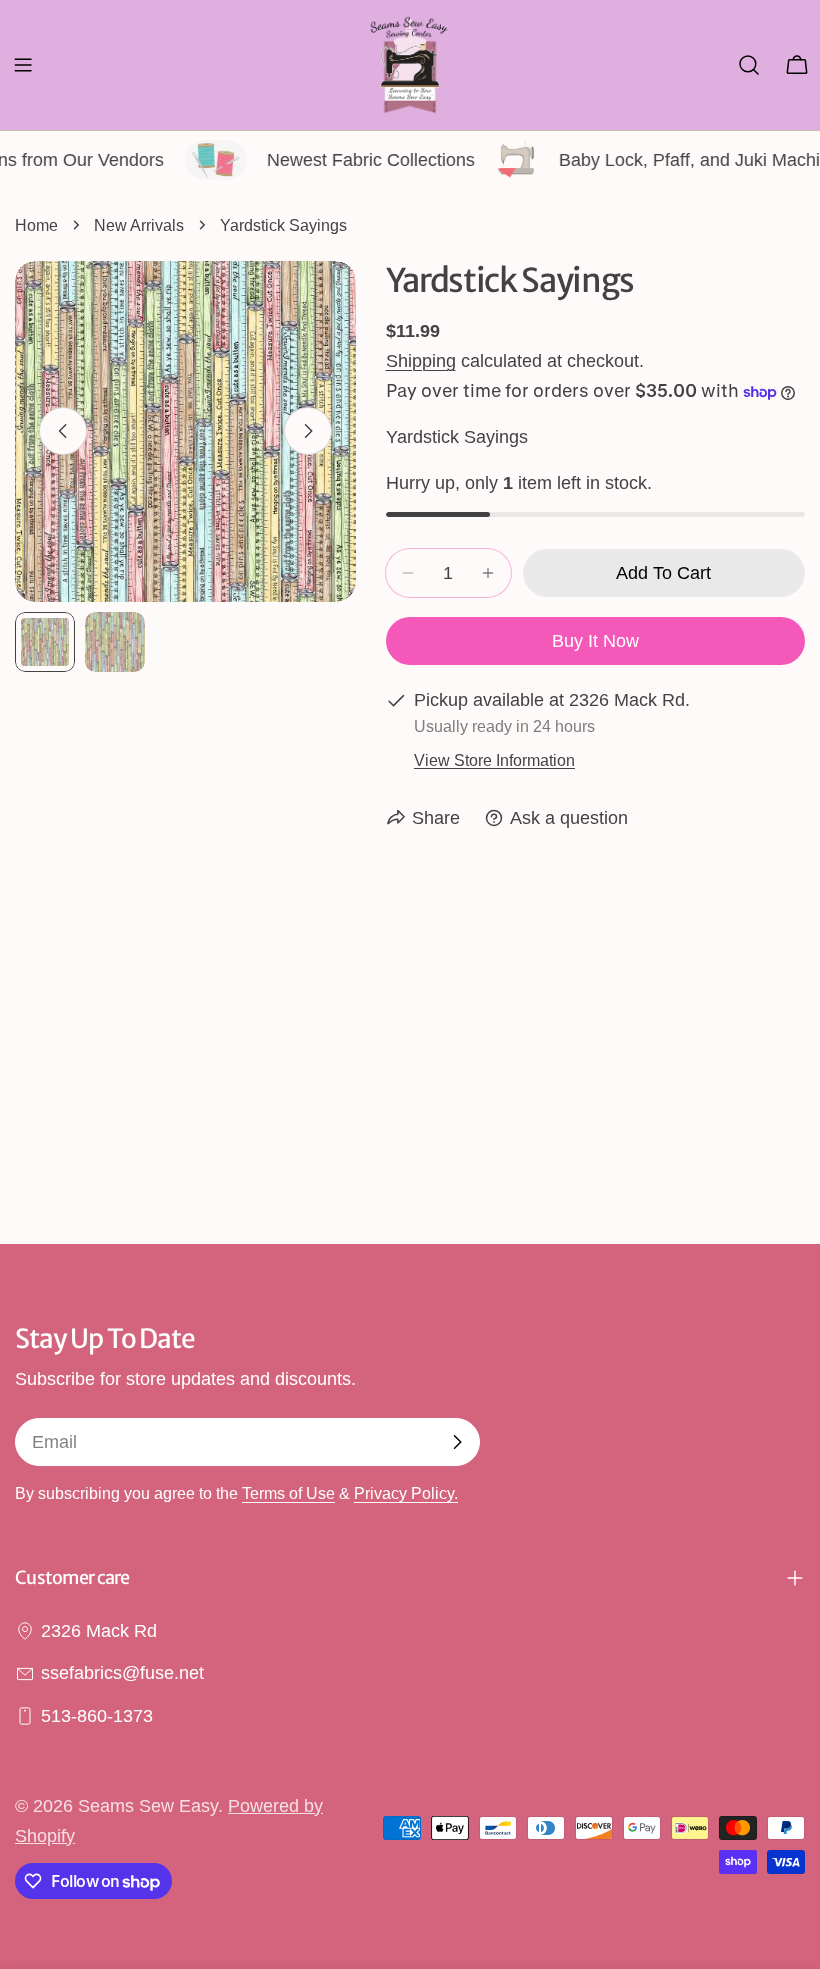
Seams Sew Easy (148, 1806)
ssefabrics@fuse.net (122, 1673)
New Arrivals (139, 225)
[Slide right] (308, 431)
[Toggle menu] (23, 65)
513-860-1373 (97, 1716)
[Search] (749, 65)
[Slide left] (63, 431)
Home (36, 225)
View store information (494, 760)
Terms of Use (288, 1493)
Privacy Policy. (406, 1493)
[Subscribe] (457, 1442)
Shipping (421, 361)
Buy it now (595, 641)
